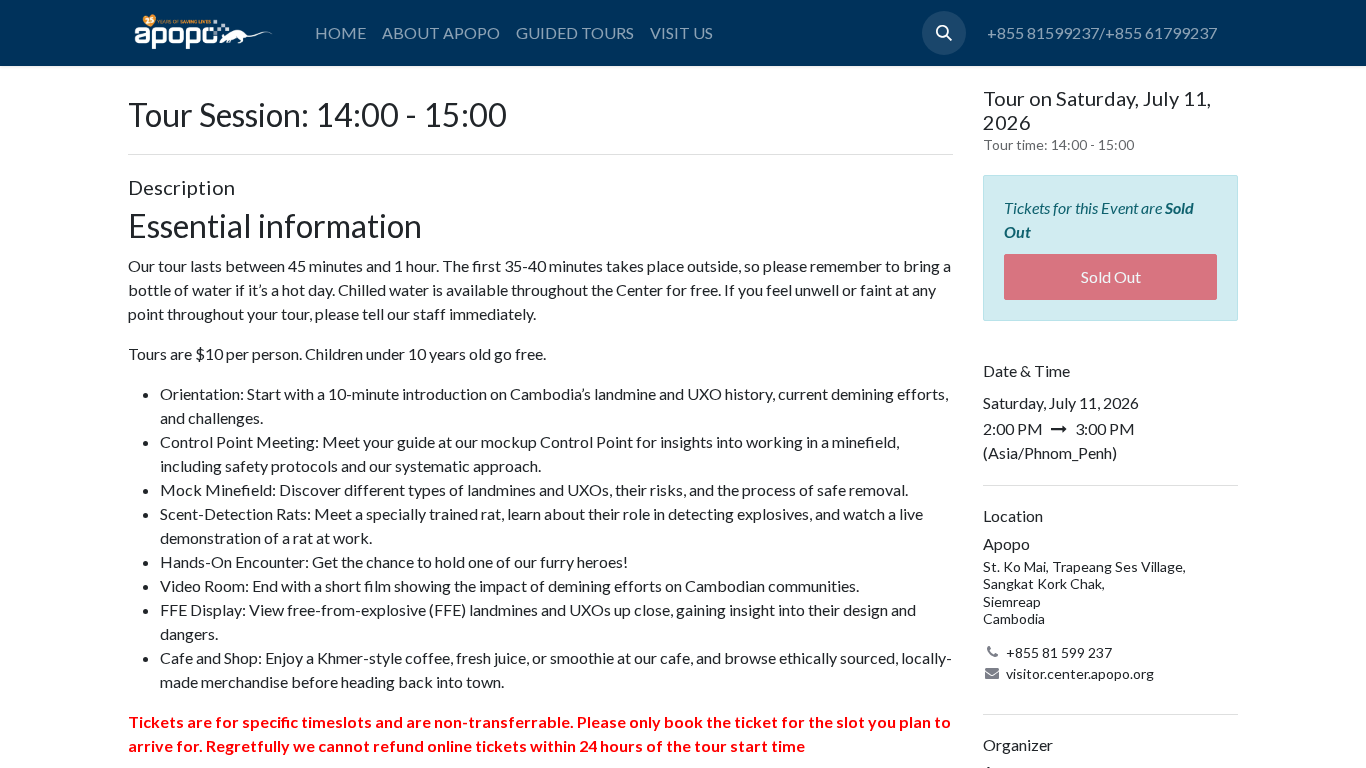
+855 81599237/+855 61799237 (1102, 32)
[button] (944, 33)
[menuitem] (340, 33)
